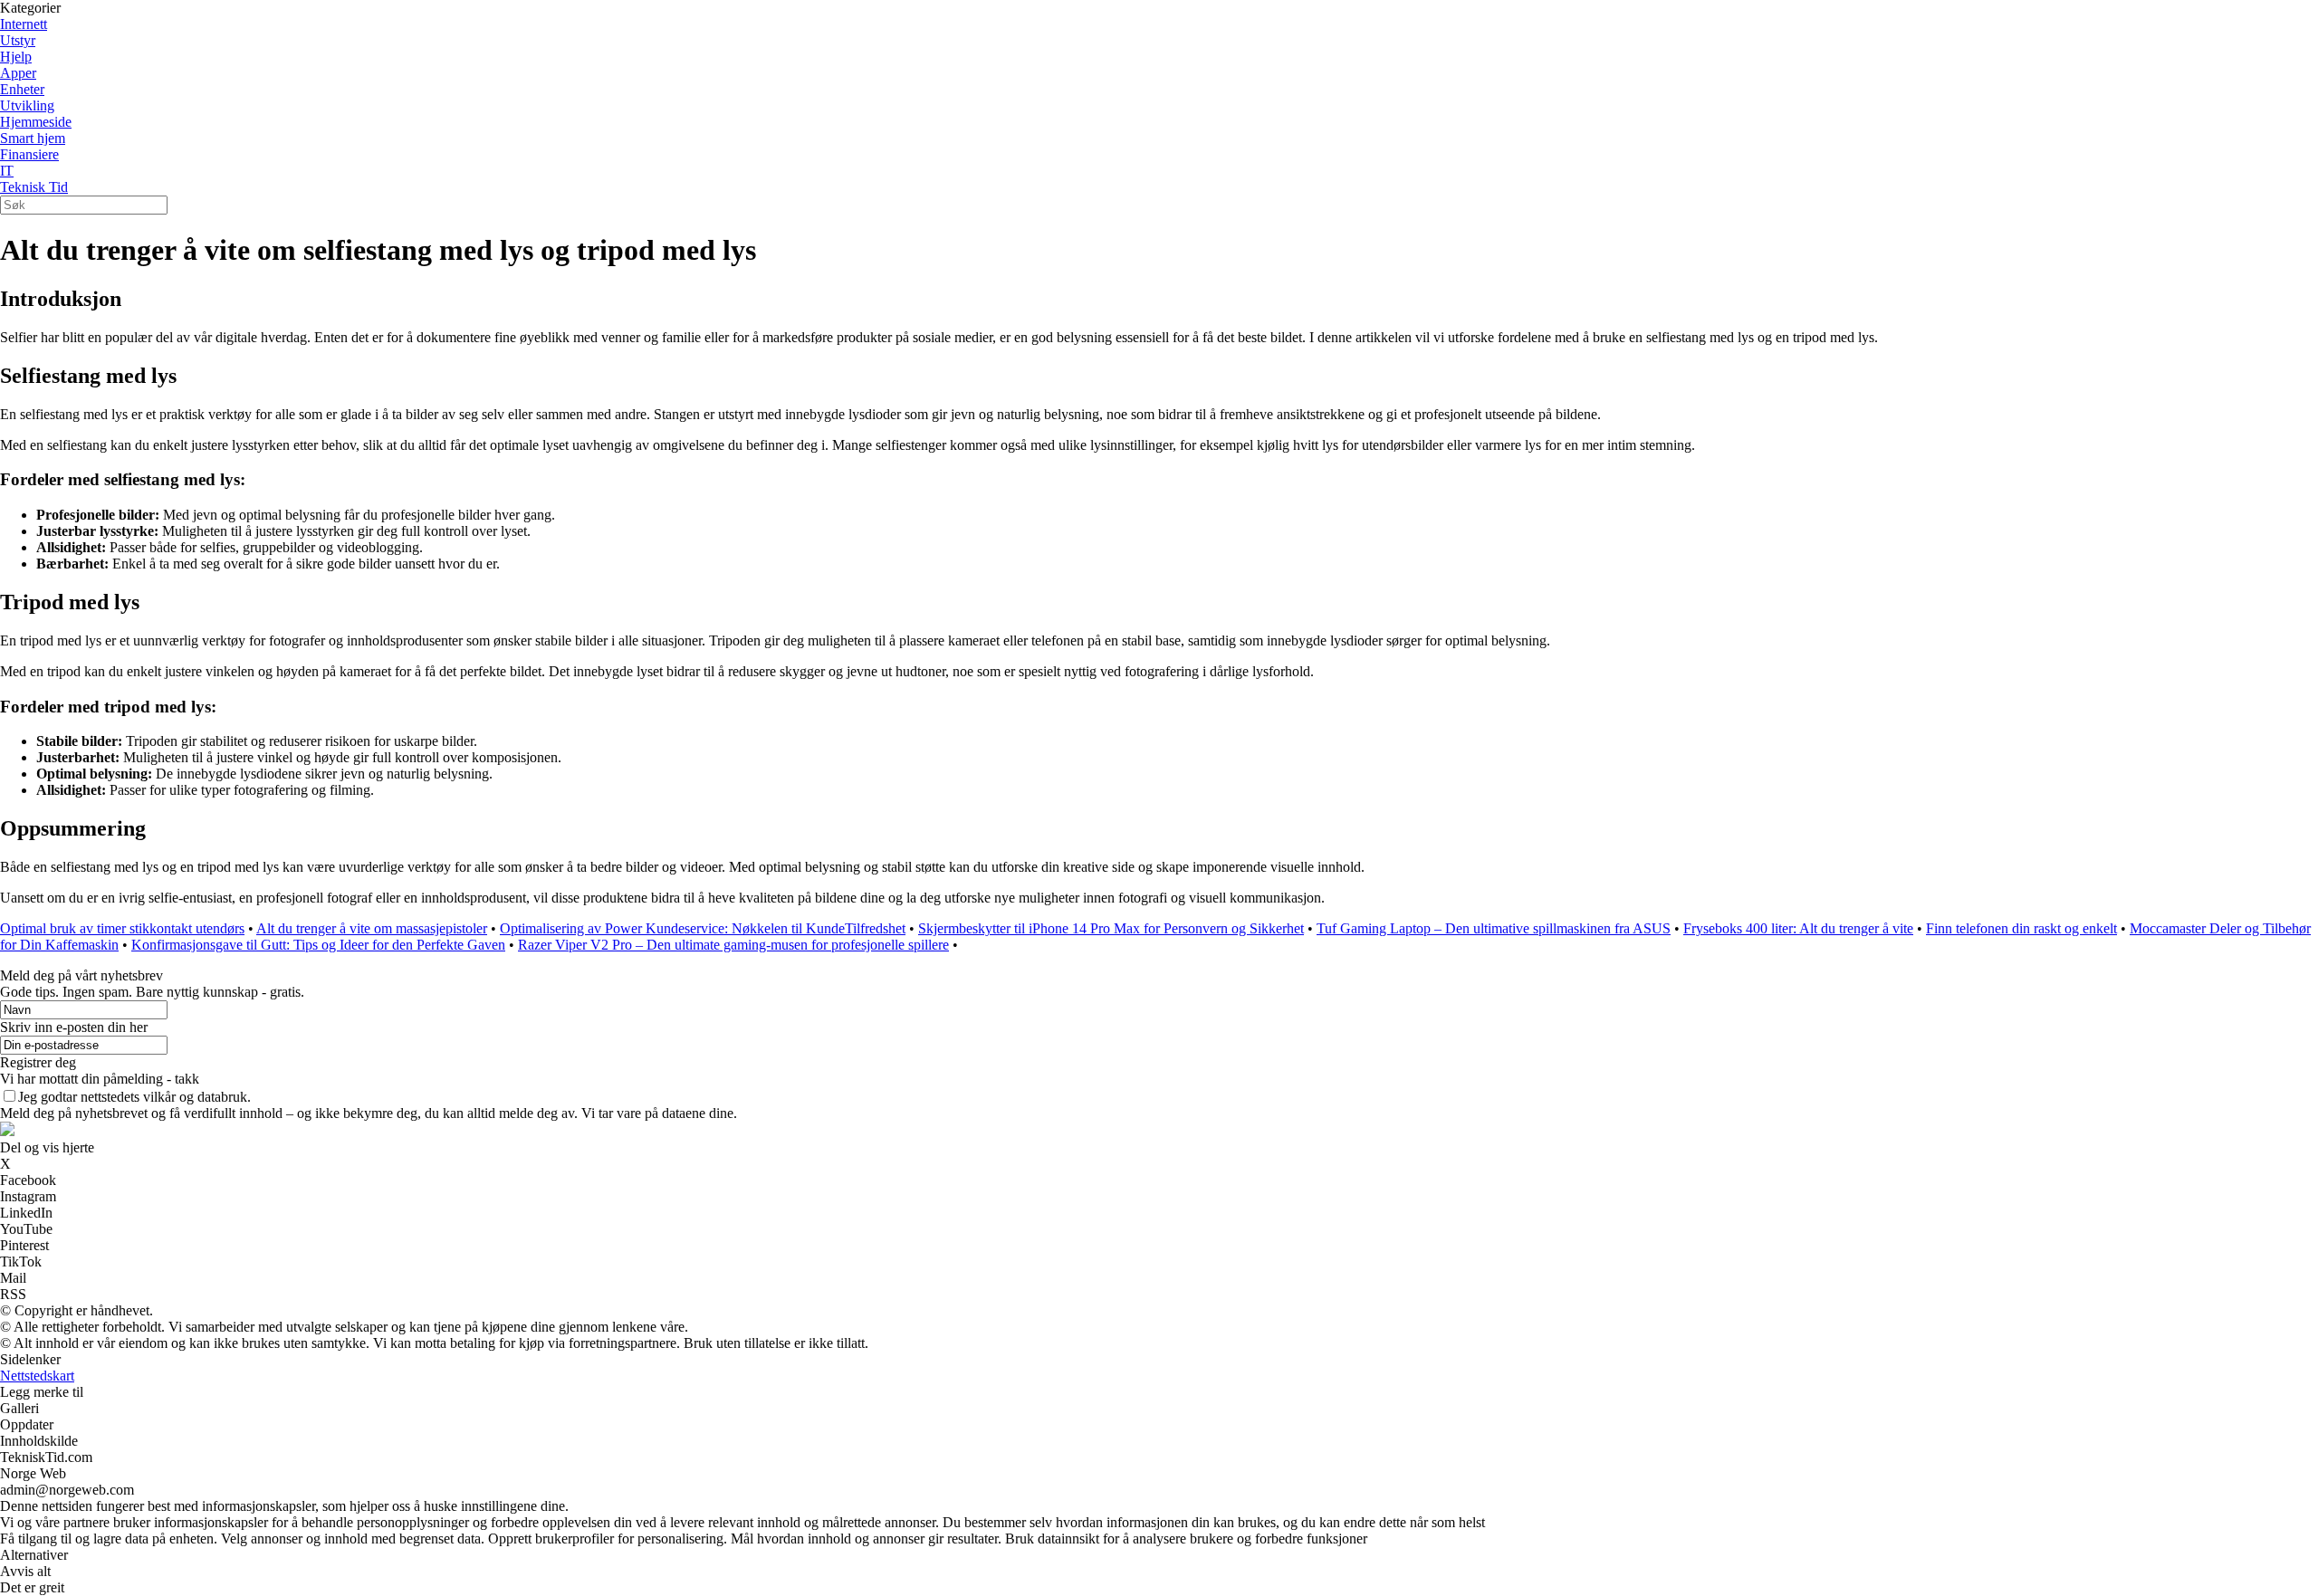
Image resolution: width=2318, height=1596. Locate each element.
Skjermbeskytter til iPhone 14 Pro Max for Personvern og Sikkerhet (1111, 928)
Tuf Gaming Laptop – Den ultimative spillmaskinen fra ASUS (1494, 928)
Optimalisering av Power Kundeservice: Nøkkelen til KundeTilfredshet (703, 928)
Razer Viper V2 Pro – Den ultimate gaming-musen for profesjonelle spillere (733, 945)
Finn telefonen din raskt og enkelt (2021, 928)
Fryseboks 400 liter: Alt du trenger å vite (1798, 928)
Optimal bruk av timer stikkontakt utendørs (122, 928)
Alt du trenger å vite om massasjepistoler (372, 928)
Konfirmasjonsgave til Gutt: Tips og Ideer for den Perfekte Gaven (318, 945)
